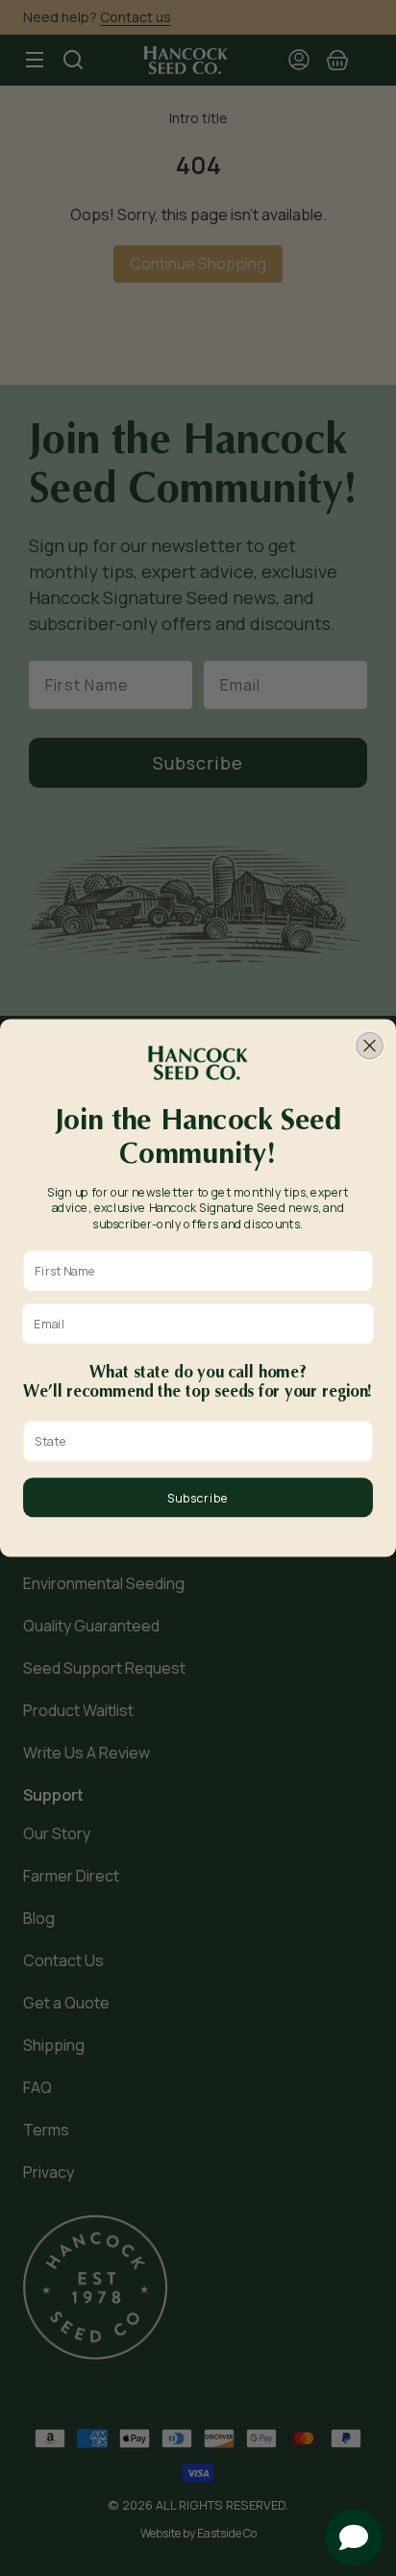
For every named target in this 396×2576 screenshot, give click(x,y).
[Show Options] (359, 1442)
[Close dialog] (370, 1045)
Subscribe (198, 1498)
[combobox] (194, 1442)
